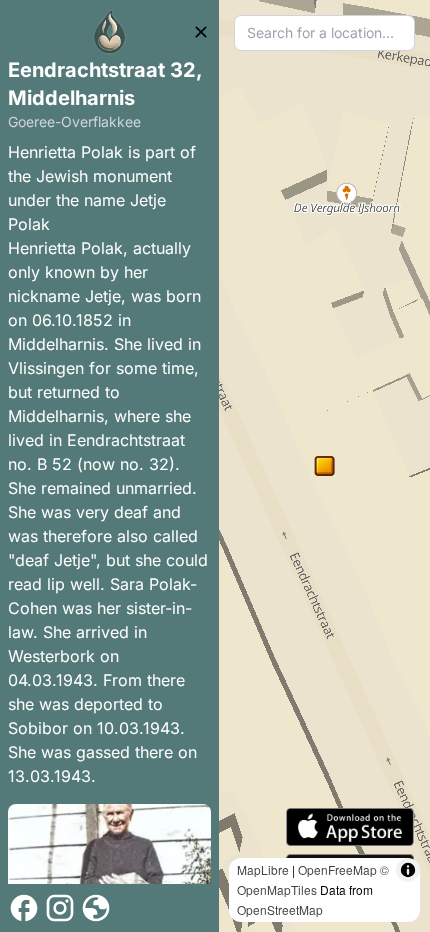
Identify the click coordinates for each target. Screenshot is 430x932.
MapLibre (263, 869)
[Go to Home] (110, 32)
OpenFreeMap (337, 869)
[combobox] (324, 33)
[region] (324, 466)
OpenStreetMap (280, 909)
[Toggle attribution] (408, 870)
